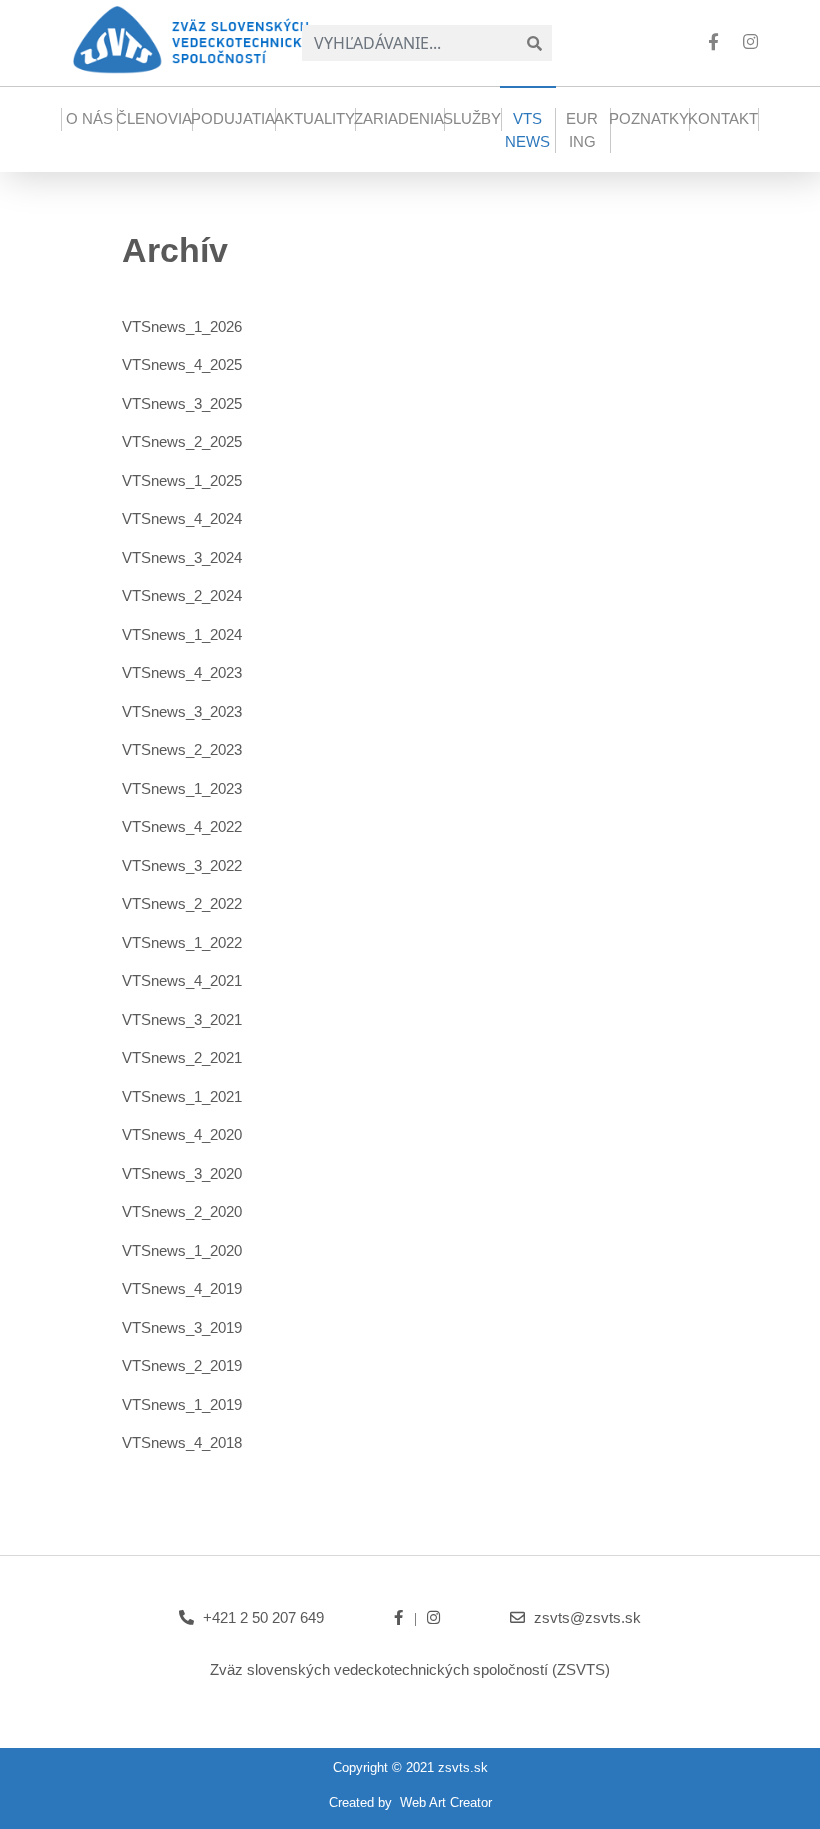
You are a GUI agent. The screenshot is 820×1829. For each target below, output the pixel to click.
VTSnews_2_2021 (182, 1057)
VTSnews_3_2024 (182, 557)
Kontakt (723, 118)
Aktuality (314, 118)
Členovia (154, 118)
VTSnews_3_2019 (182, 1327)
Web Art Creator (446, 1802)
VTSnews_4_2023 (182, 672)
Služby (472, 118)
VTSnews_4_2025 (182, 364)
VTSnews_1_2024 (182, 634)
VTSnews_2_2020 (182, 1211)
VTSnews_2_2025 (182, 441)
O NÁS (89, 118)
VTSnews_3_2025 (182, 403)
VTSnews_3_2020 (182, 1173)
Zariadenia (399, 118)
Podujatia (233, 118)
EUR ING (582, 130)
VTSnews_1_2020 (182, 1250)
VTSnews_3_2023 (182, 711)
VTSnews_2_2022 (182, 903)
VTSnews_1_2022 (182, 942)
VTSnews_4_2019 (182, 1288)
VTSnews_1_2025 (182, 480)
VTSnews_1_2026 (182, 326)
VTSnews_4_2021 (182, 980)
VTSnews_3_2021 (182, 1019)
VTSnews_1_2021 (182, 1096)
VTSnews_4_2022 (182, 826)
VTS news (527, 130)
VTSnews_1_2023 (182, 788)
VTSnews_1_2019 (182, 1404)
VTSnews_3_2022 (182, 865)
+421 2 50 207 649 (263, 1617)
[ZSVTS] (199, 38)
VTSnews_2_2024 (182, 595)
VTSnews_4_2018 (182, 1442)
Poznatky (649, 118)
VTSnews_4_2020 (182, 1134)
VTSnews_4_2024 (182, 518)
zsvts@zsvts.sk (587, 1617)
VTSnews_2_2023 (182, 749)
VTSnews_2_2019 (182, 1365)
